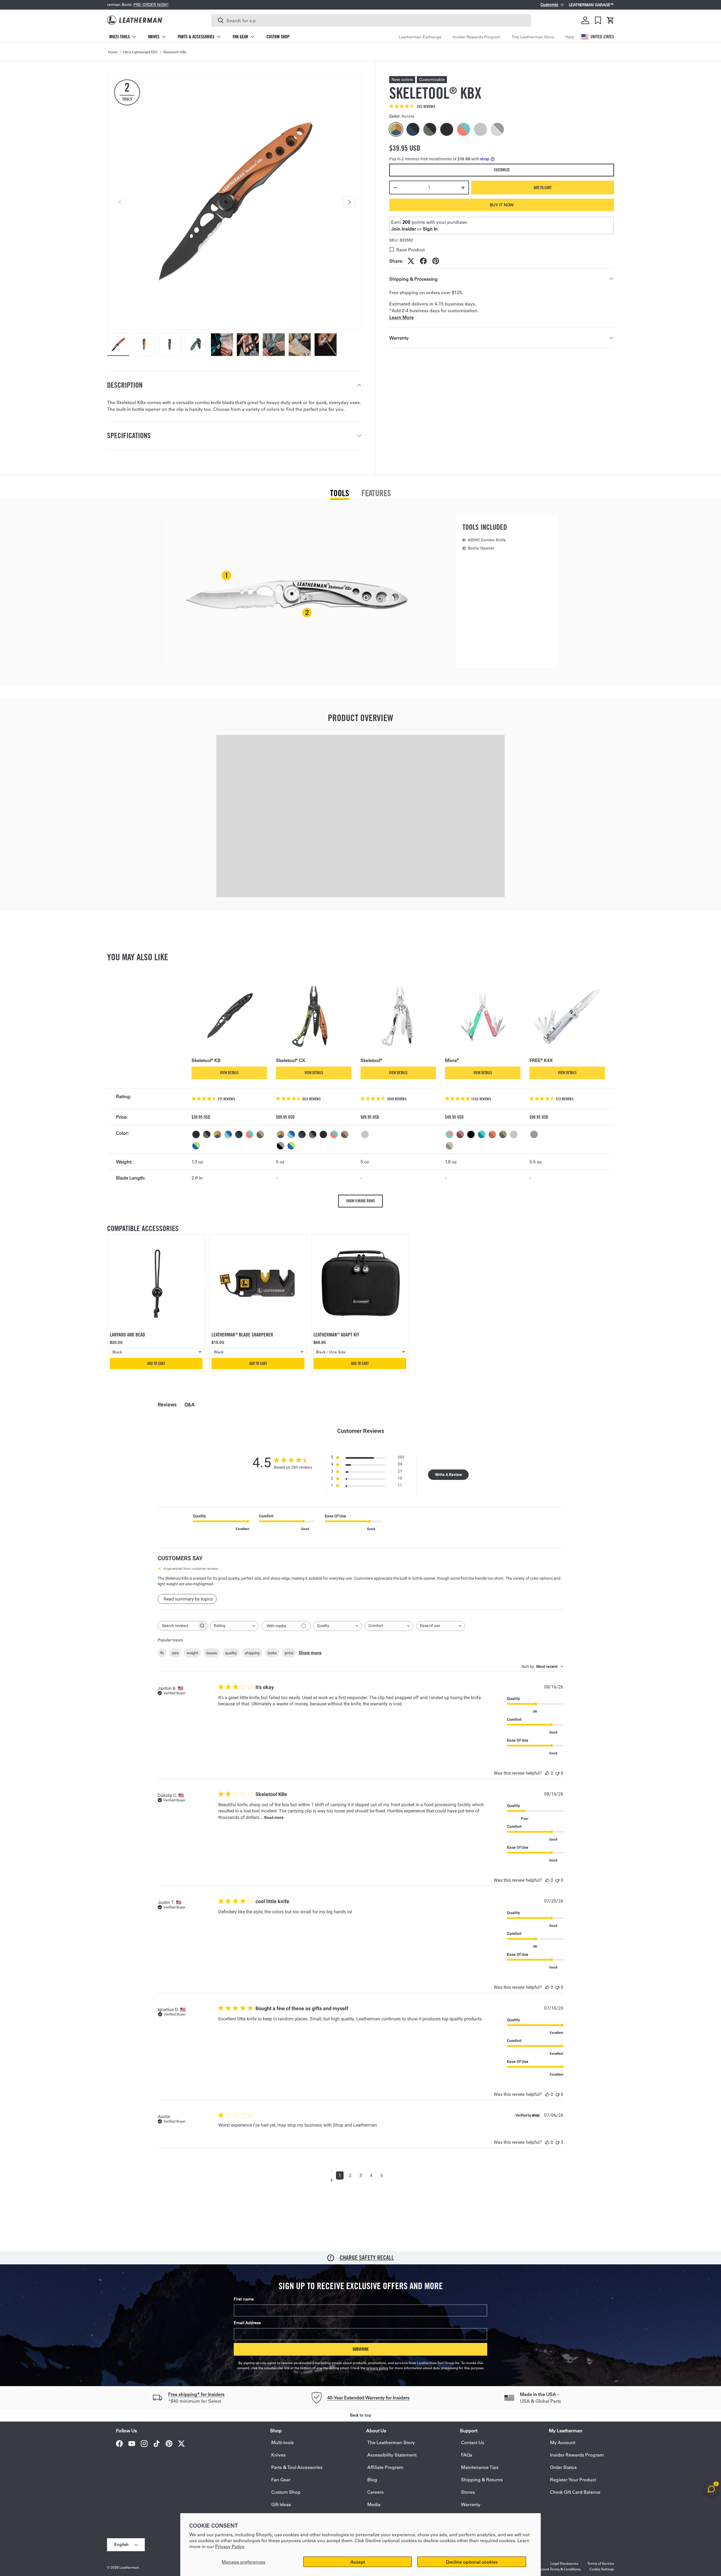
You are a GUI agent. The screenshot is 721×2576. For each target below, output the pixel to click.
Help (570, 37)
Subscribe (361, 2349)
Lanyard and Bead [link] (127, 1335)
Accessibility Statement (392, 2455)
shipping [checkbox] (252, 1653)
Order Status (563, 2467)
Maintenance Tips (480, 2467)
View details (229, 1073)
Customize (502, 170)
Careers (375, 2492)
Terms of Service (601, 2563)
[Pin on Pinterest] (436, 261)
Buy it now (502, 205)
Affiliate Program (385, 2467)
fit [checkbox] (162, 1653)
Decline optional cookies (472, 2562)
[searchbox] (177, 1626)
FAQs (467, 2455)
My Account (563, 2442)
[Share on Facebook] (423, 261)
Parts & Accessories (196, 37)
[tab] (340, 493)
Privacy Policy (230, 2546)
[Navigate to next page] (361, 2180)
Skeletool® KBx (175, 52)
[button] (611, 20)
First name (244, 2299)
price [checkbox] (289, 1653)
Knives (154, 37)
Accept (358, 2562)
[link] (156, 1283)
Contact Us (473, 2442)
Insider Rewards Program (477, 37)
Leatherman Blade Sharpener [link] (242, 1335)
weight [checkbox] (192, 1653)
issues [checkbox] (212, 1653)
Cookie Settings (602, 2569)
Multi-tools (120, 37)
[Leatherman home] (135, 20)
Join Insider (404, 229)
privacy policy (377, 2368)
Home (113, 52)
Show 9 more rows (360, 1201)
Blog (372, 2479)
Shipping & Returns (482, 2479)
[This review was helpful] (547, 1773)
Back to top (361, 2415)
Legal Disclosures (564, 2563)
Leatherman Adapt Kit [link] (336, 1335)
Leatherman (129, 2567)
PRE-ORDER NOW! (169, 5)
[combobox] (371, 20)
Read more (274, 1817)
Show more (310, 1653)
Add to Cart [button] (156, 1364)
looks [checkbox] (272, 1653)
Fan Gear (240, 37)
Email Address (247, 2323)
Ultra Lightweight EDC (141, 52)
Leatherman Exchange (420, 37)
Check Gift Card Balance (575, 2492)
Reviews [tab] (167, 1405)
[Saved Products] (598, 20)
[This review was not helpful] (557, 1773)
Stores (468, 2492)
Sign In (430, 229)
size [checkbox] (175, 1653)
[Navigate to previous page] (361, 2171)
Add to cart (543, 188)
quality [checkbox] (231, 1653)
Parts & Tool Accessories (297, 2467)
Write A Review (449, 1475)
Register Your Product (573, 2479)
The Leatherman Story (533, 37)
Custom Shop (278, 37)
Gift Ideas (281, 2504)
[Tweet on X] (411, 261)
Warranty (471, 2504)
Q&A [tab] (190, 1405)
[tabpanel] (360, 592)
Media (374, 2504)
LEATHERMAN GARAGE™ (591, 5)
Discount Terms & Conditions (558, 2569)
